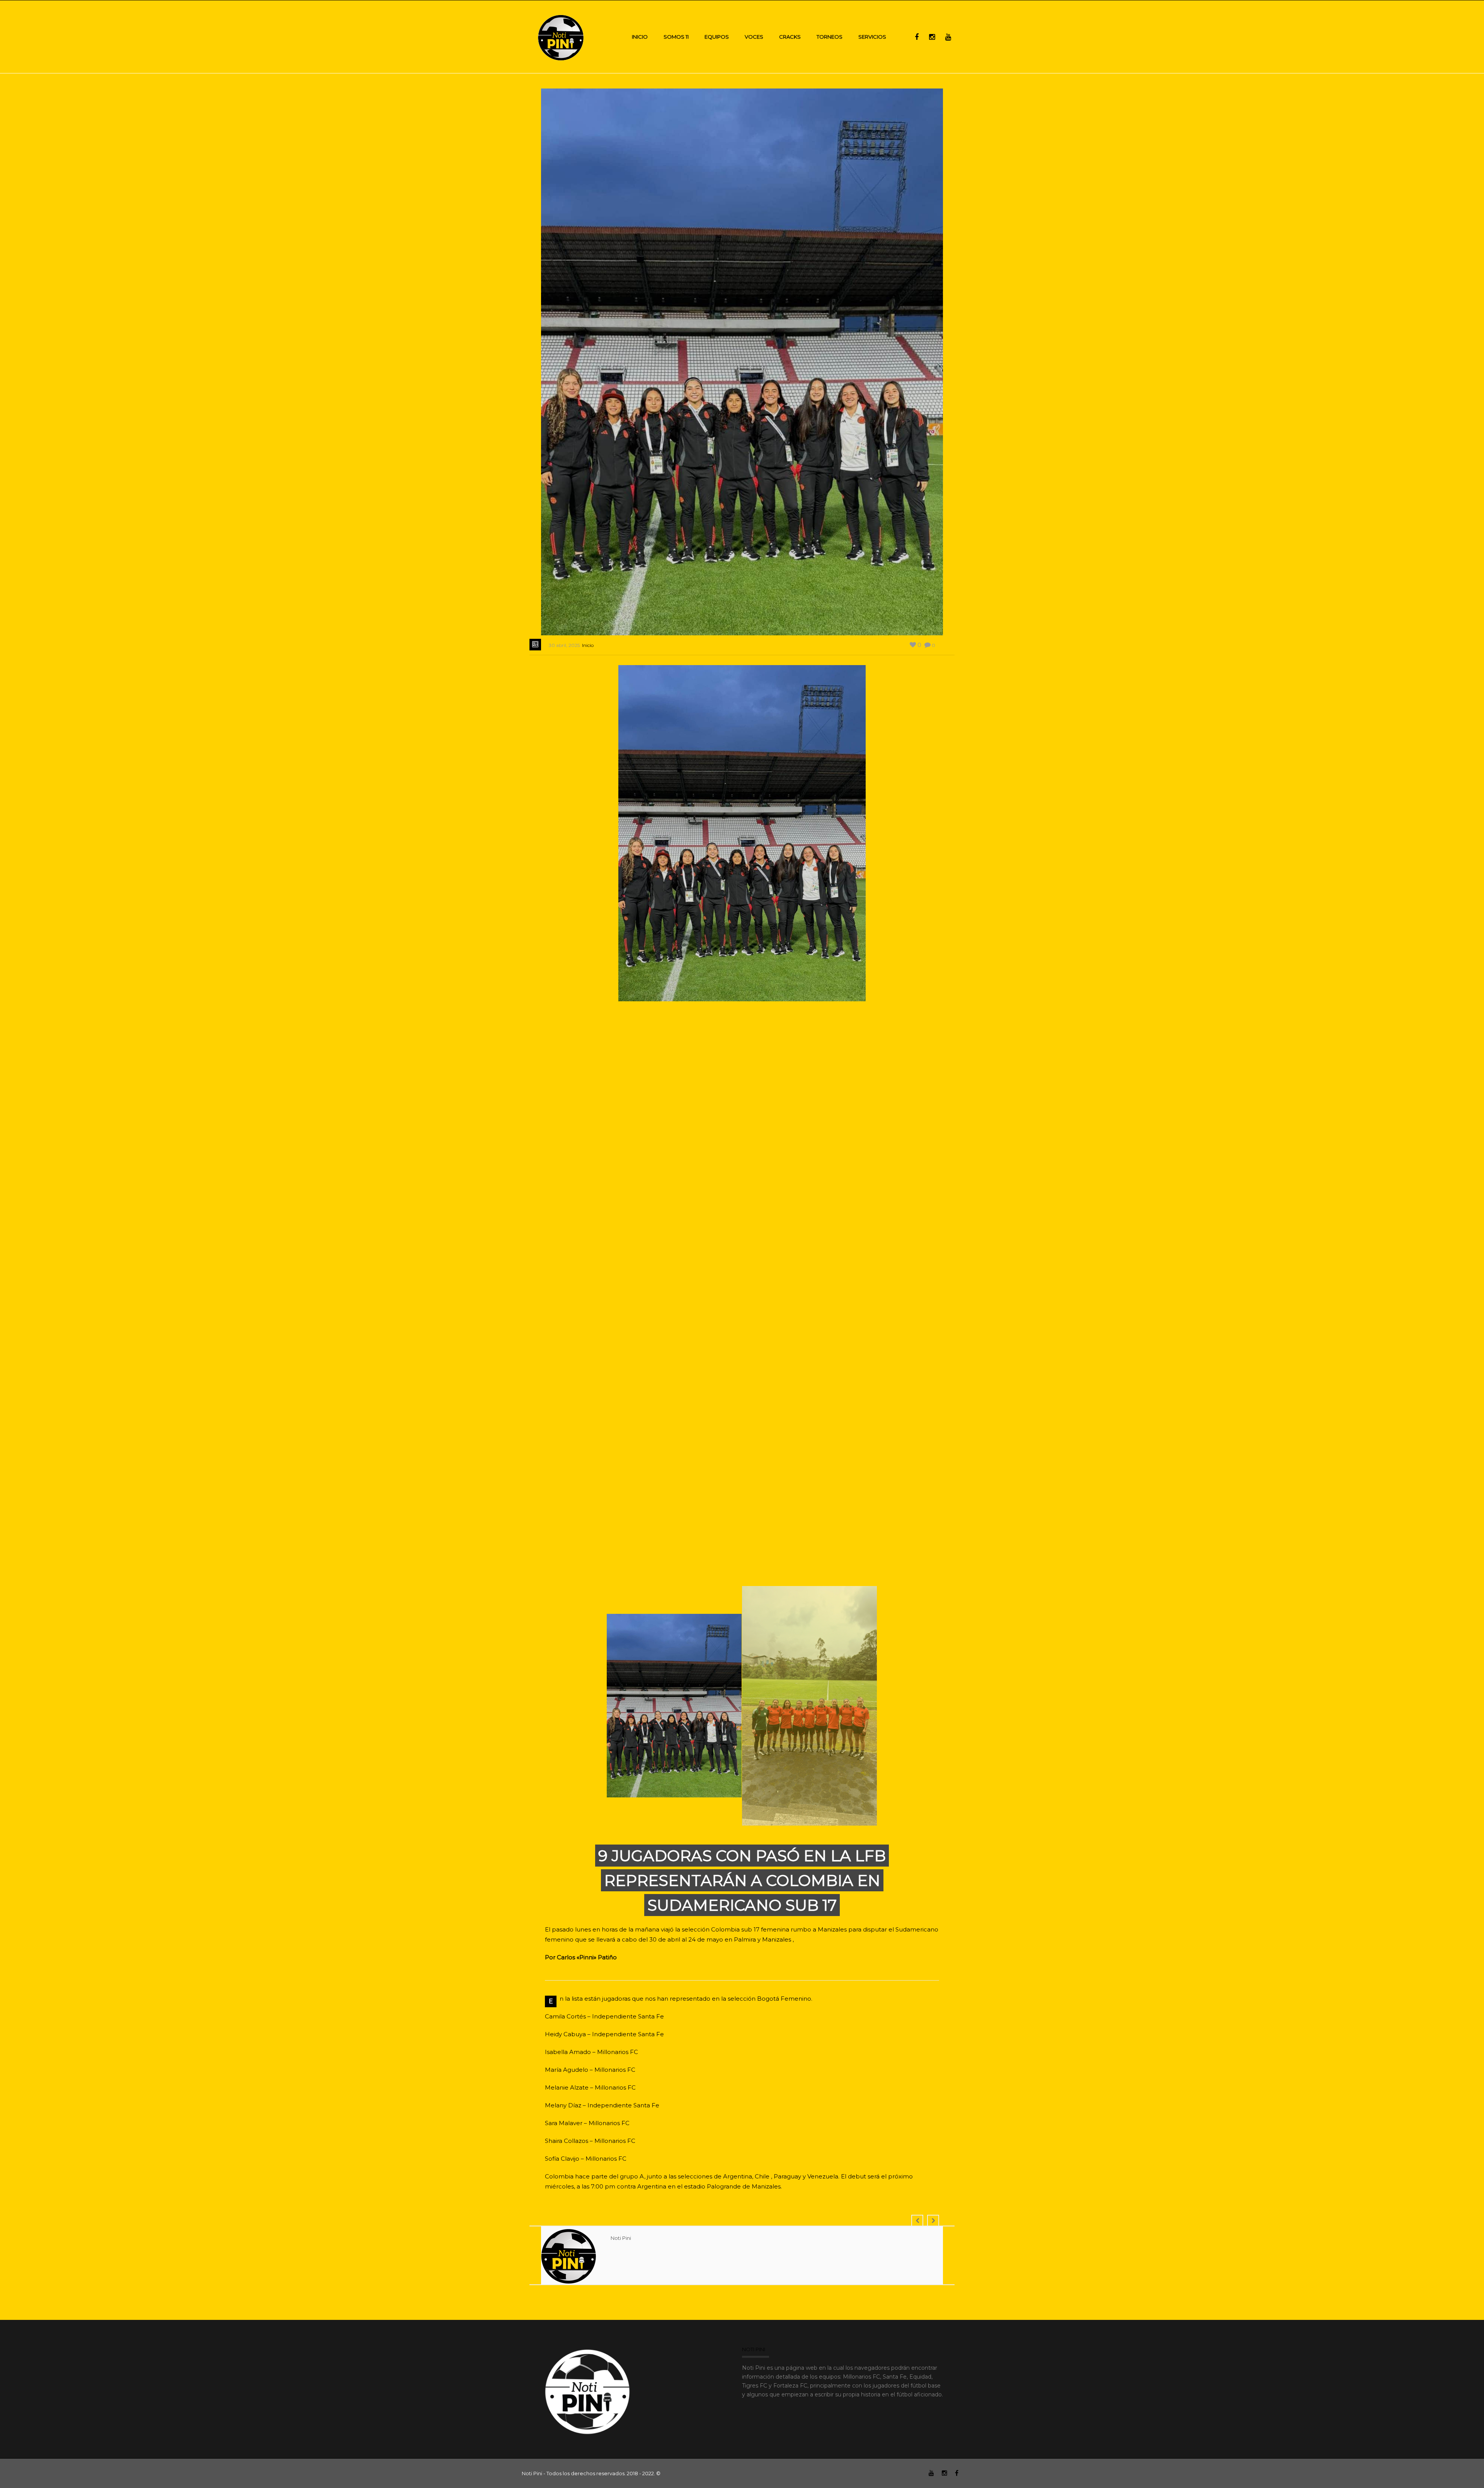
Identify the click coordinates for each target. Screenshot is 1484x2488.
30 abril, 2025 (564, 645)
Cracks (790, 37)
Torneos (830, 37)
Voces (754, 37)
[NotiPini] (561, 37)
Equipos (717, 37)
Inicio (640, 37)
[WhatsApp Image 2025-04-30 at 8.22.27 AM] (743, 834)
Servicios (872, 37)
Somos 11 (676, 37)
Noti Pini (621, 2238)
